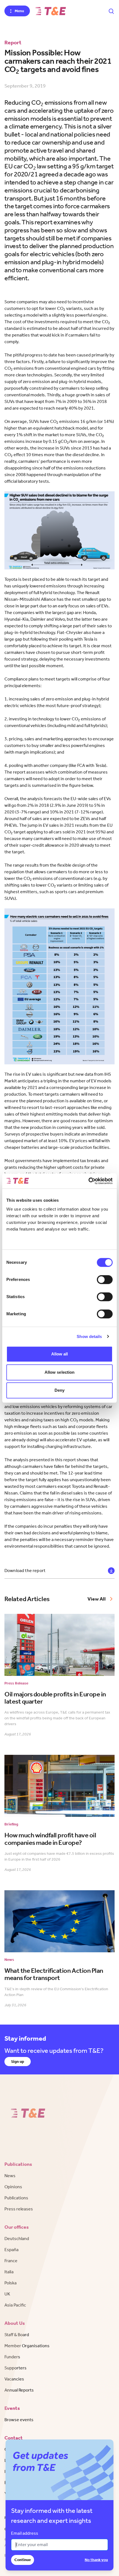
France (11, 2261)
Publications (16, 2198)
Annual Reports (19, 2390)
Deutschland (17, 2239)
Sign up (18, 2062)
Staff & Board (17, 2335)
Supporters (15, 2368)
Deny (59, 1390)
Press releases (19, 2209)
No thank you (96, 2560)
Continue (23, 2560)
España (11, 2250)
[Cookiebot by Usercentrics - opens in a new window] (88, 1181)
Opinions (13, 2187)
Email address (25, 2533)
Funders (12, 2357)
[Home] (51, 11)
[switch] (105, 1280)
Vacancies (14, 2379)
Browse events (19, 2420)
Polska (11, 2283)
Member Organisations (27, 2346)
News (10, 2176)
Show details (89, 1336)
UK (7, 2294)
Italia (9, 2272)
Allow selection (60, 1372)
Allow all (60, 1354)
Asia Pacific (15, 2305)
